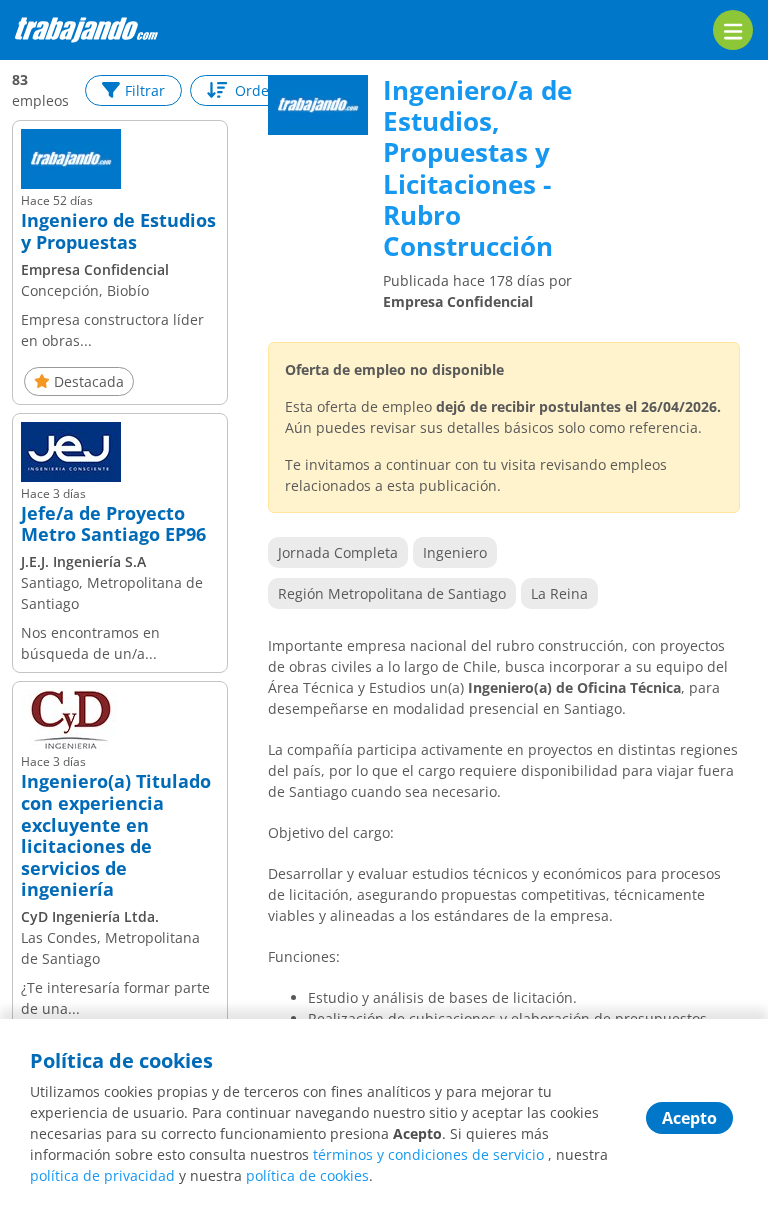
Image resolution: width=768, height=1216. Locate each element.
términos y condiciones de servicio (428, 1154)
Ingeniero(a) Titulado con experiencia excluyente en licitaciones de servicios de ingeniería (116, 836)
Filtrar (145, 90)
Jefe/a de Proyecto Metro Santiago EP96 (113, 524)
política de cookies (307, 1175)
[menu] (733, 30)
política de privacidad (102, 1175)
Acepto (689, 1118)
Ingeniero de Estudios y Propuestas (118, 231)
